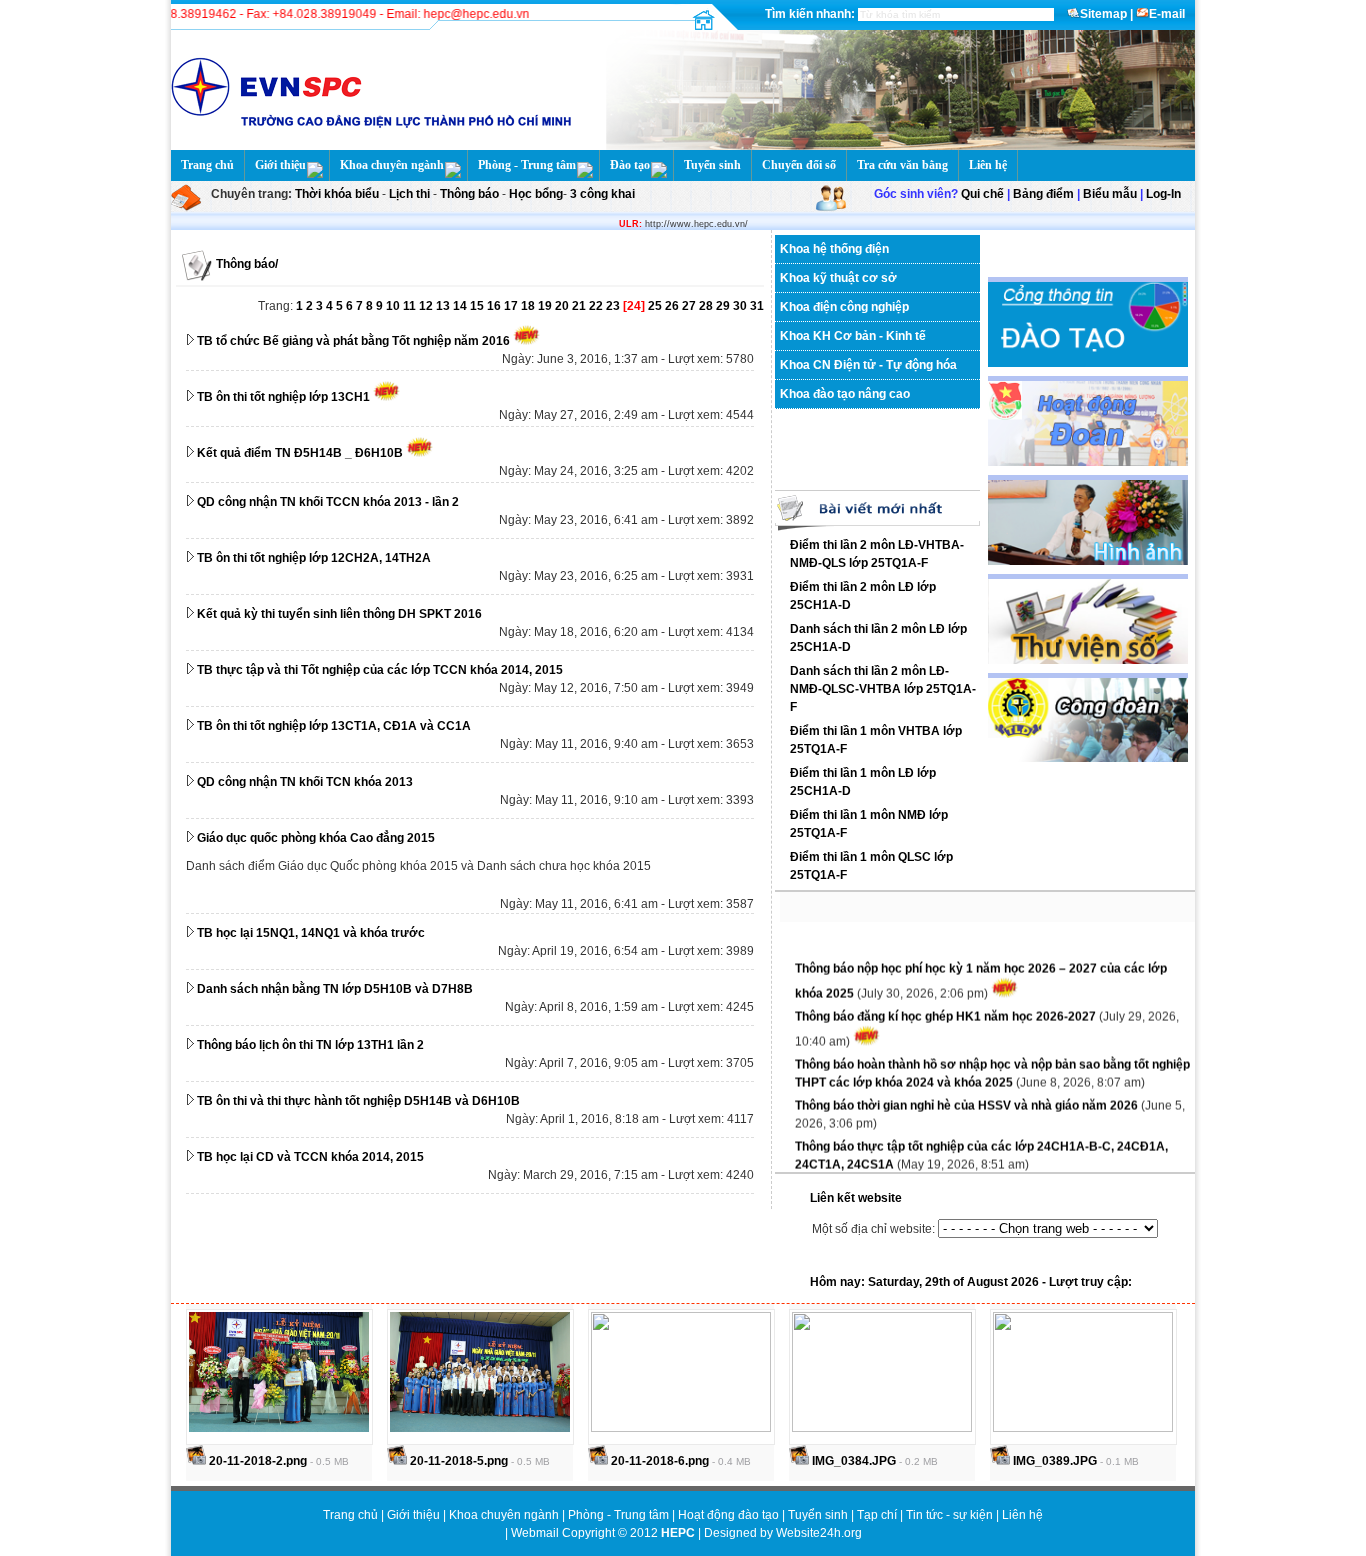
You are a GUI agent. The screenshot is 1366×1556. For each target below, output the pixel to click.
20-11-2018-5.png (457, 1461)
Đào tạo (630, 165)
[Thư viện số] (1088, 660)
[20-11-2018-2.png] (279, 1428)
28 (707, 306)
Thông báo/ (247, 264)
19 (546, 306)
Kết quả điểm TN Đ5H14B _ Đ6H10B (300, 453)
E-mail (1167, 14)
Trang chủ (207, 165)
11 (411, 306)
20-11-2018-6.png (658, 1461)
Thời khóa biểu (337, 194)
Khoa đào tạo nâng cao (845, 394)
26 (673, 306)
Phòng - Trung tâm (527, 165)
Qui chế (982, 194)
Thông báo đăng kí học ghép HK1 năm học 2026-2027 (947, 1008)
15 (478, 306)
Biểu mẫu (1110, 194)
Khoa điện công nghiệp (844, 307)
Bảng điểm (1043, 194)
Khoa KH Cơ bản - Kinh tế (853, 336)
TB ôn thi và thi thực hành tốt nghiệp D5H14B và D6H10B (358, 1101)
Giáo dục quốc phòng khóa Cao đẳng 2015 (316, 838)
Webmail (535, 1533)
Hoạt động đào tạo (730, 1515)
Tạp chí (878, 1515)
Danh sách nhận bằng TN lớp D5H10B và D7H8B (335, 989)
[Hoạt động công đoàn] (1088, 758)
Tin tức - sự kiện (949, 1515)
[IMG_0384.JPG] (882, 1428)
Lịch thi (409, 194)
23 (614, 306)
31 (757, 306)
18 (529, 306)
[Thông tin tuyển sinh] (1088, 363)
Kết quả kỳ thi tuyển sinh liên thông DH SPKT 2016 (339, 614)
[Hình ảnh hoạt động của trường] (1088, 561)
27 (690, 306)
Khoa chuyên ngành (392, 165)
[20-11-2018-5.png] (480, 1428)
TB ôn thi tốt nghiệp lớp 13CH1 (283, 397)
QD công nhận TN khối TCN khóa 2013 (305, 782)
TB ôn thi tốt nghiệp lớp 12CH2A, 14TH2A (314, 558)
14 (461, 306)
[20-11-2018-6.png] (681, 1428)
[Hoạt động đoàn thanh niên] (1088, 462)
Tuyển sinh (712, 165)
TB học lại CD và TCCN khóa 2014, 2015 (310, 1157)
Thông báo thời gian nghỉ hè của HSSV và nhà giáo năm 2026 (968, 1097)
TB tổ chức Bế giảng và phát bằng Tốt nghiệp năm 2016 (353, 341)
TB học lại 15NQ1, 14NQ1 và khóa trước (311, 933)
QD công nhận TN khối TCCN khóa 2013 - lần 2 (328, 502)
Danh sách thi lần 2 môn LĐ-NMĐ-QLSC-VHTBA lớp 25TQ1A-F (883, 689)
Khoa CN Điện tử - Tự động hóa (868, 365)
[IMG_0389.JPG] (1083, 1428)
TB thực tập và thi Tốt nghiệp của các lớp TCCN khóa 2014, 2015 (380, 670)
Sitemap (1103, 14)
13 (444, 306)
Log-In (1163, 194)
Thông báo (471, 194)
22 (597, 306)
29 (724, 306)
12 (427, 306)
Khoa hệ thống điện (834, 249)
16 (495, 306)
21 (580, 306)
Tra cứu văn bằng (902, 165)
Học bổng (534, 194)
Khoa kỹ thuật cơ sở (838, 278)
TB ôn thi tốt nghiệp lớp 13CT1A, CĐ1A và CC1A (334, 726)
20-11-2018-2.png (256, 1461)
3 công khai (601, 194)
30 (741, 306)
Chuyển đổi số (799, 165)
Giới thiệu (280, 165)
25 (656, 306)
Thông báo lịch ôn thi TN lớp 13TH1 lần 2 (310, 1045)
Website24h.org (819, 1533)
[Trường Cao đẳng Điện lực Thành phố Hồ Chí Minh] (895, 146)
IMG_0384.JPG (852, 1461)
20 (563, 306)
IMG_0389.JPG (1053, 1461)
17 (512, 306)
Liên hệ (988, 165)
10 (394, 306)
